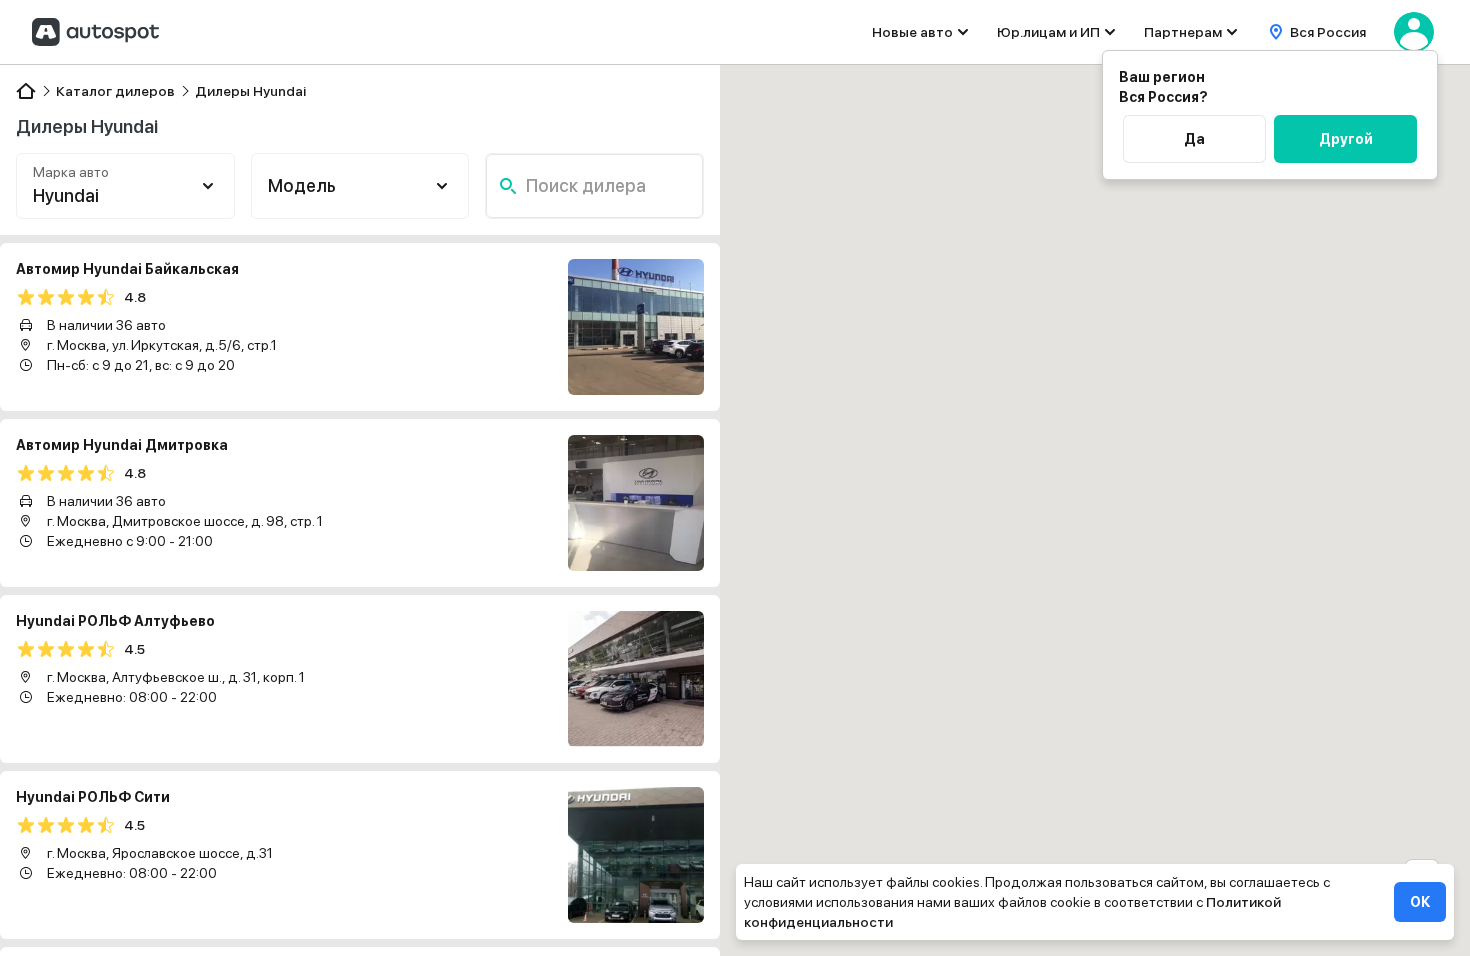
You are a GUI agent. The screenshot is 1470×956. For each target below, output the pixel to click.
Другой (1346, 139)
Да (1194, 139)
